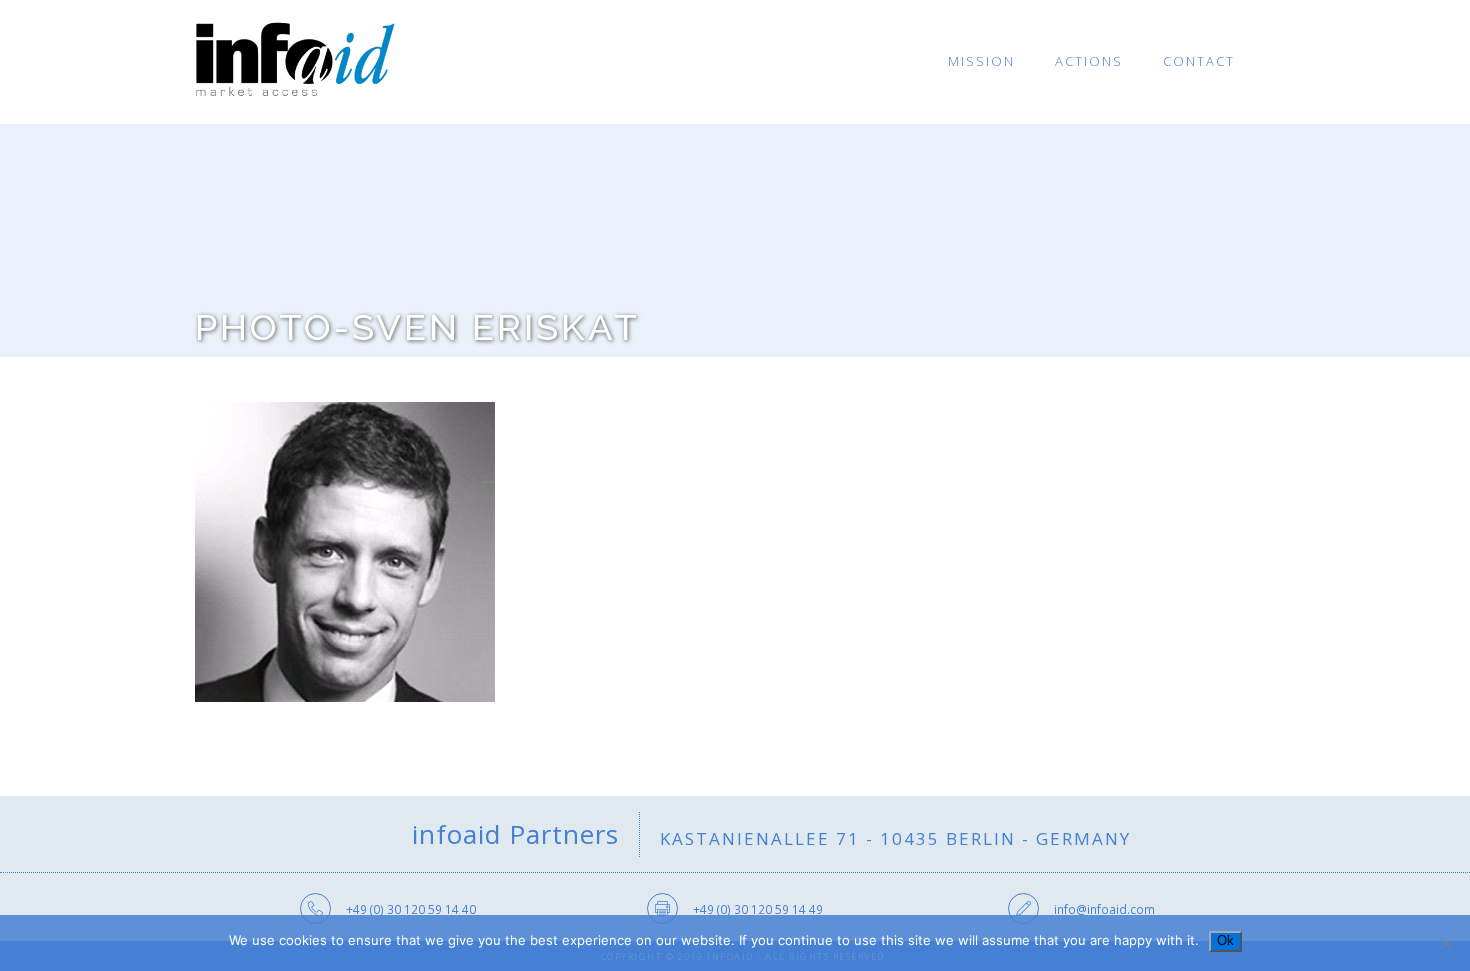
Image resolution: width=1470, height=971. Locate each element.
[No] (1445, 943)
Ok (1225, 940)
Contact (1199, 61)
